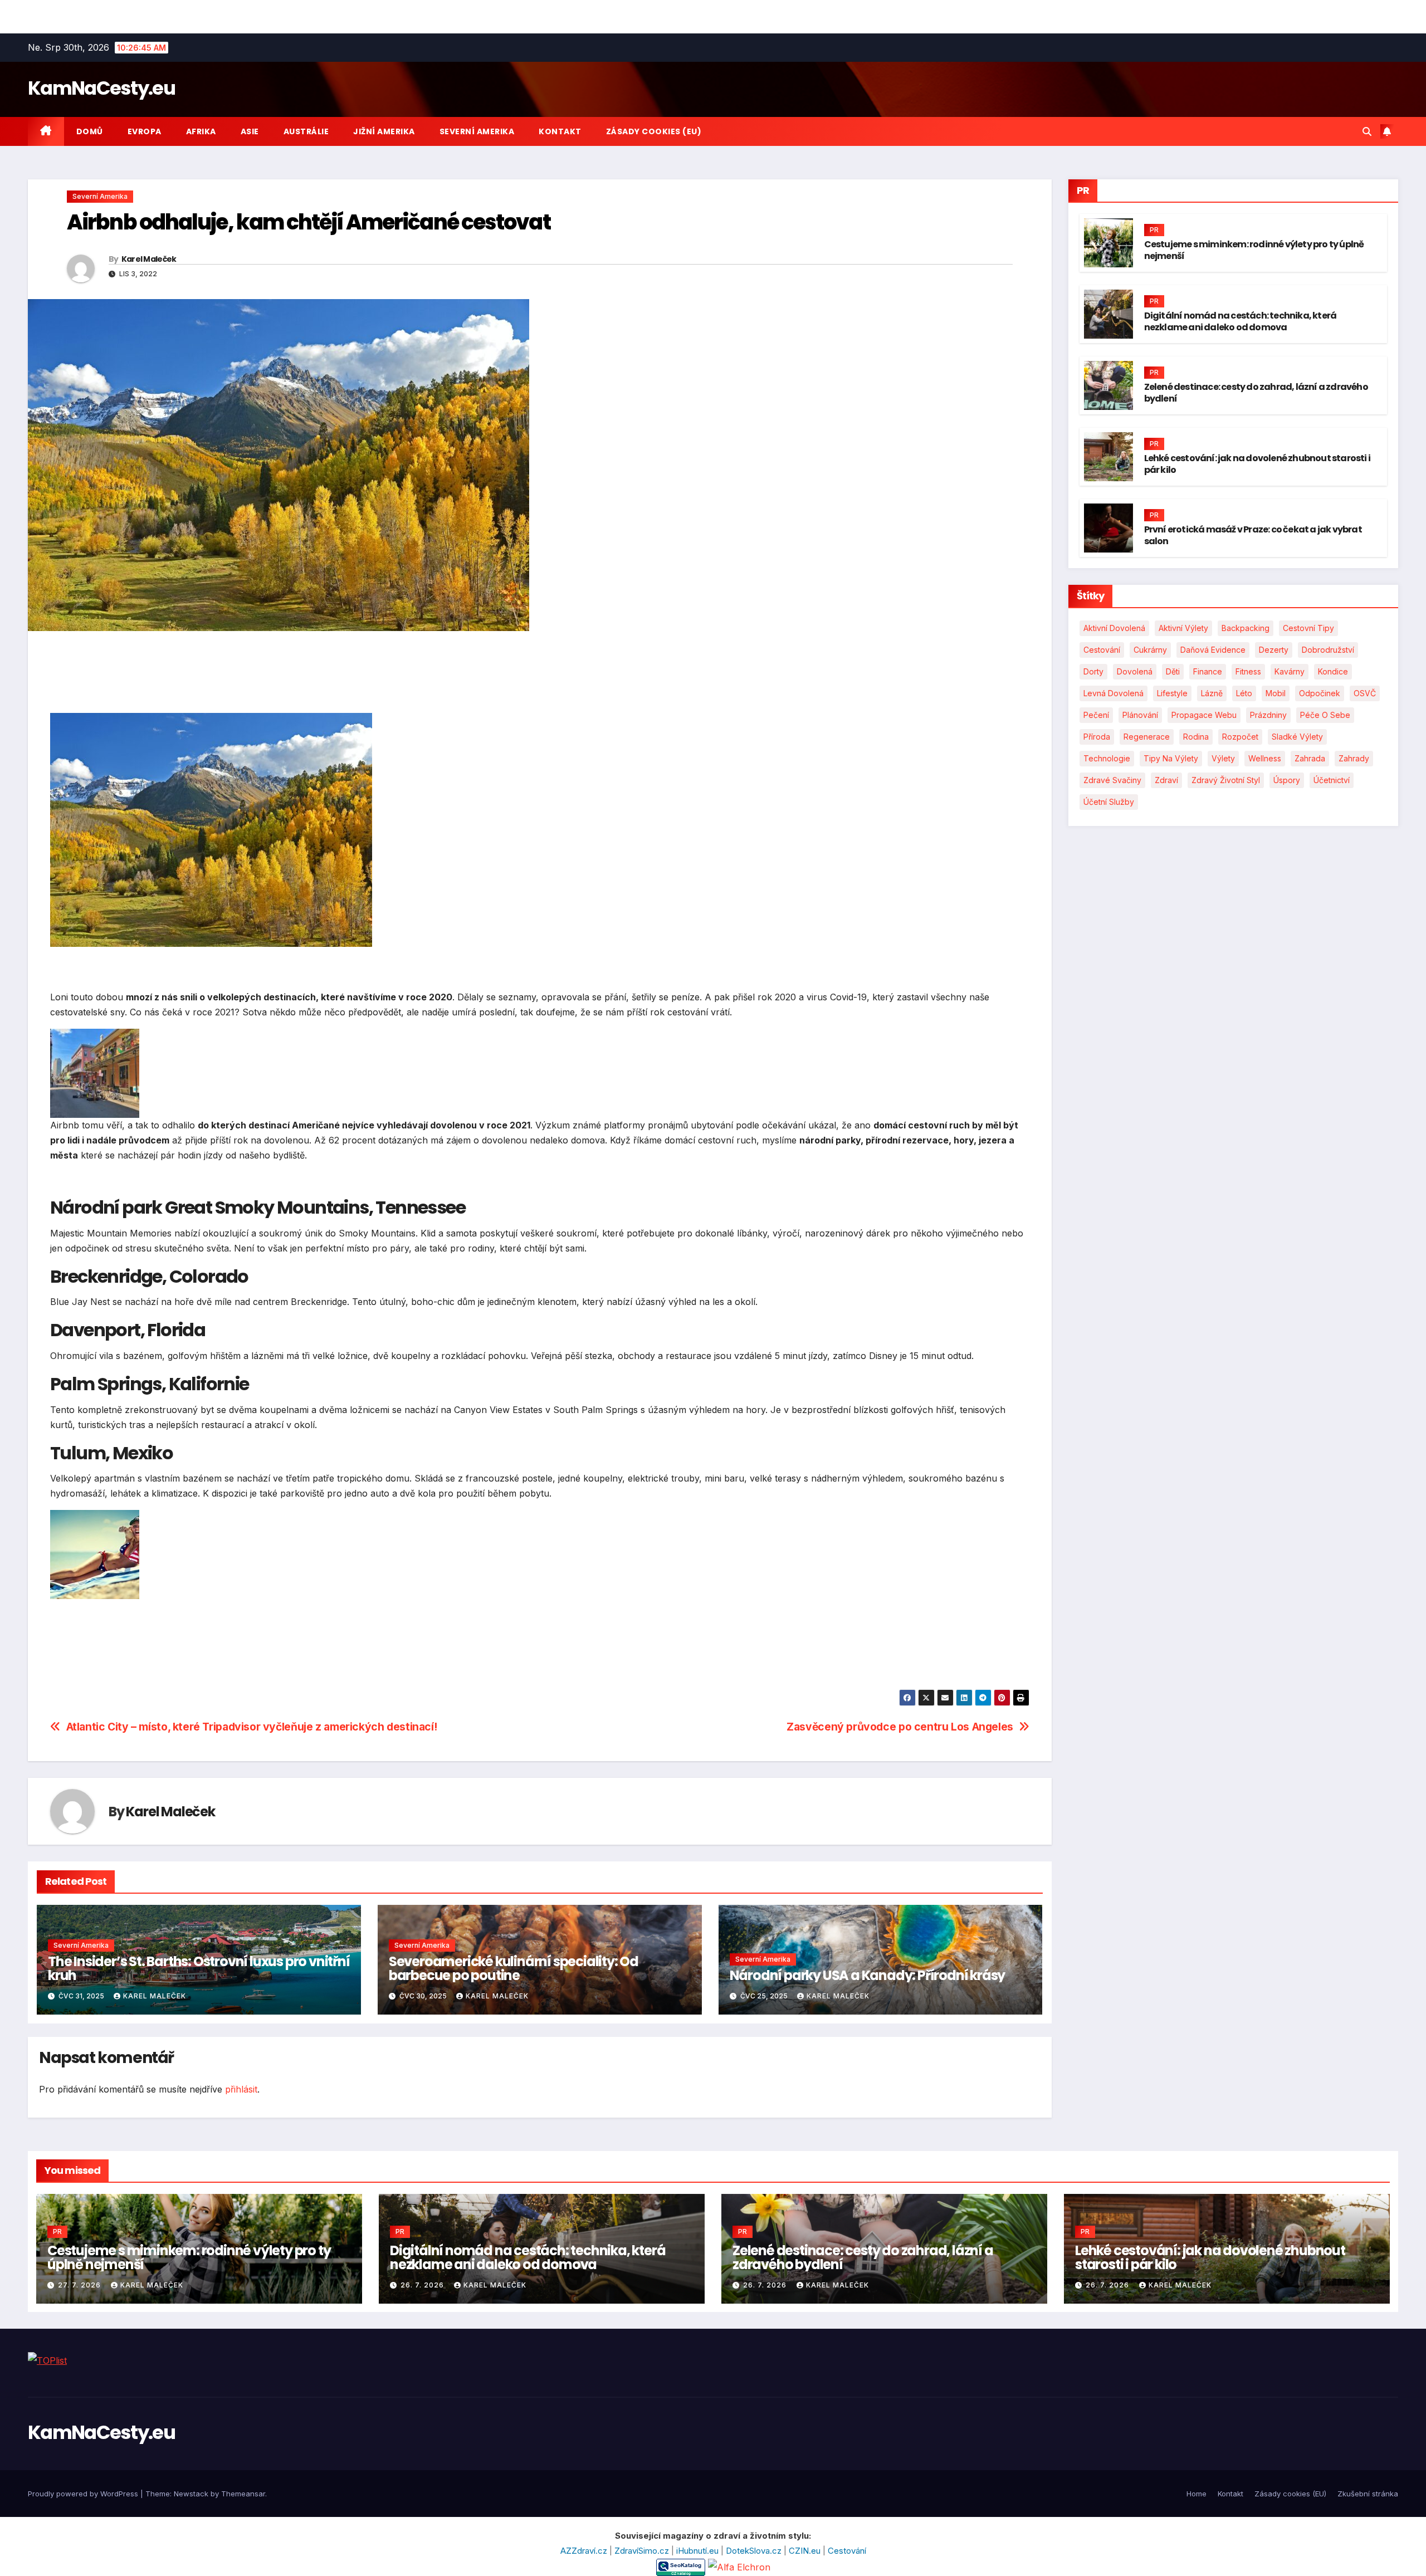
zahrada (1310, 758)
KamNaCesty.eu (101, 88)
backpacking (1246, 628)
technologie (1107, 758)
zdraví (1166, 780)
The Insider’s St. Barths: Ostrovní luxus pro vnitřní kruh (199, 1968)
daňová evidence (1213, 650)
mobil (1276, 693)
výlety (1223, 758)
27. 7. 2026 (80, 2285)
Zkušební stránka (1368, 2494)
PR (1154, 230)
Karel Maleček (149, 259)
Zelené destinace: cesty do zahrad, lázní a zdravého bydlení (1256, 393)
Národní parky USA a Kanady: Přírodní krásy (868, 1975)
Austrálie (306, 131)
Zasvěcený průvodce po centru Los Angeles (900, 1727)
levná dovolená (1114, 693)
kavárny (1290, 671)
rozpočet (1240, 737)
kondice (1333, 671)
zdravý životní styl (1226, 780)
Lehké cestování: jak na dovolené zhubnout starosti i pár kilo (1257, 464)
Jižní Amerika (384, 131)
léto (1244, 693)
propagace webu (1204, 715)
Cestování (847, 2551)
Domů (90, 131)
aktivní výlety (1183, 628)
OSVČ (1365, 693)
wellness (1265, 758)
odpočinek (1320, 693)
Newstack (191, 2494)
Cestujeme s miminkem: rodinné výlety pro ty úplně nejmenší (1254, 250)
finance (1208, 671)
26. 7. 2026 (423, 2285)
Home (1197, 2494)
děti (1173, 671)
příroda (1097, 737)
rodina (1196, 737)
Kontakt (560, 131)
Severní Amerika (477, 131)
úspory (1287, 780)
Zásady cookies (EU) (654, 131)
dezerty (1274, 650)
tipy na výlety (1171, 758)
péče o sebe (1325, 715)
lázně (1212, 693)
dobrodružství (1328, 650)
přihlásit (241, 2089)
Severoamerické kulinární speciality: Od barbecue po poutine (514, 1968)
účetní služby (1109, 802)
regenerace (1147, 737)
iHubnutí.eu (699, 2551)
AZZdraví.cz (585, 2551)
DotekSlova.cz (755, 2551)
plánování (1140, 715)
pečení (1096, 715)
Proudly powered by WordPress (84, 2494)
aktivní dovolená (1114, 628)
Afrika (201, 131)
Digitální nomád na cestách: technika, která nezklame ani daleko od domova (1241, 321)
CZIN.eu (806, 2551)
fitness (1248, 671)
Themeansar (243, 2494)
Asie (250, 131)
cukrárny (1150, 650)
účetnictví (1332, 780)
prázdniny (1268, 715)
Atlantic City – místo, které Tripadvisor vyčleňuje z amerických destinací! (252, 1727)
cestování (1102, 650)
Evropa (145, 131)
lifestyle (1172, 693)
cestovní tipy (1308, 628)
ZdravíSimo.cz (643, 2551)
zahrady (1354, 758)
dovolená (1135, 671)
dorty (1093, 671)
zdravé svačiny (1112, 780)
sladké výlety (1297, 737)
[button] (1367, 131)
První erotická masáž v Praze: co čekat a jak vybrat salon (1253, 535)
